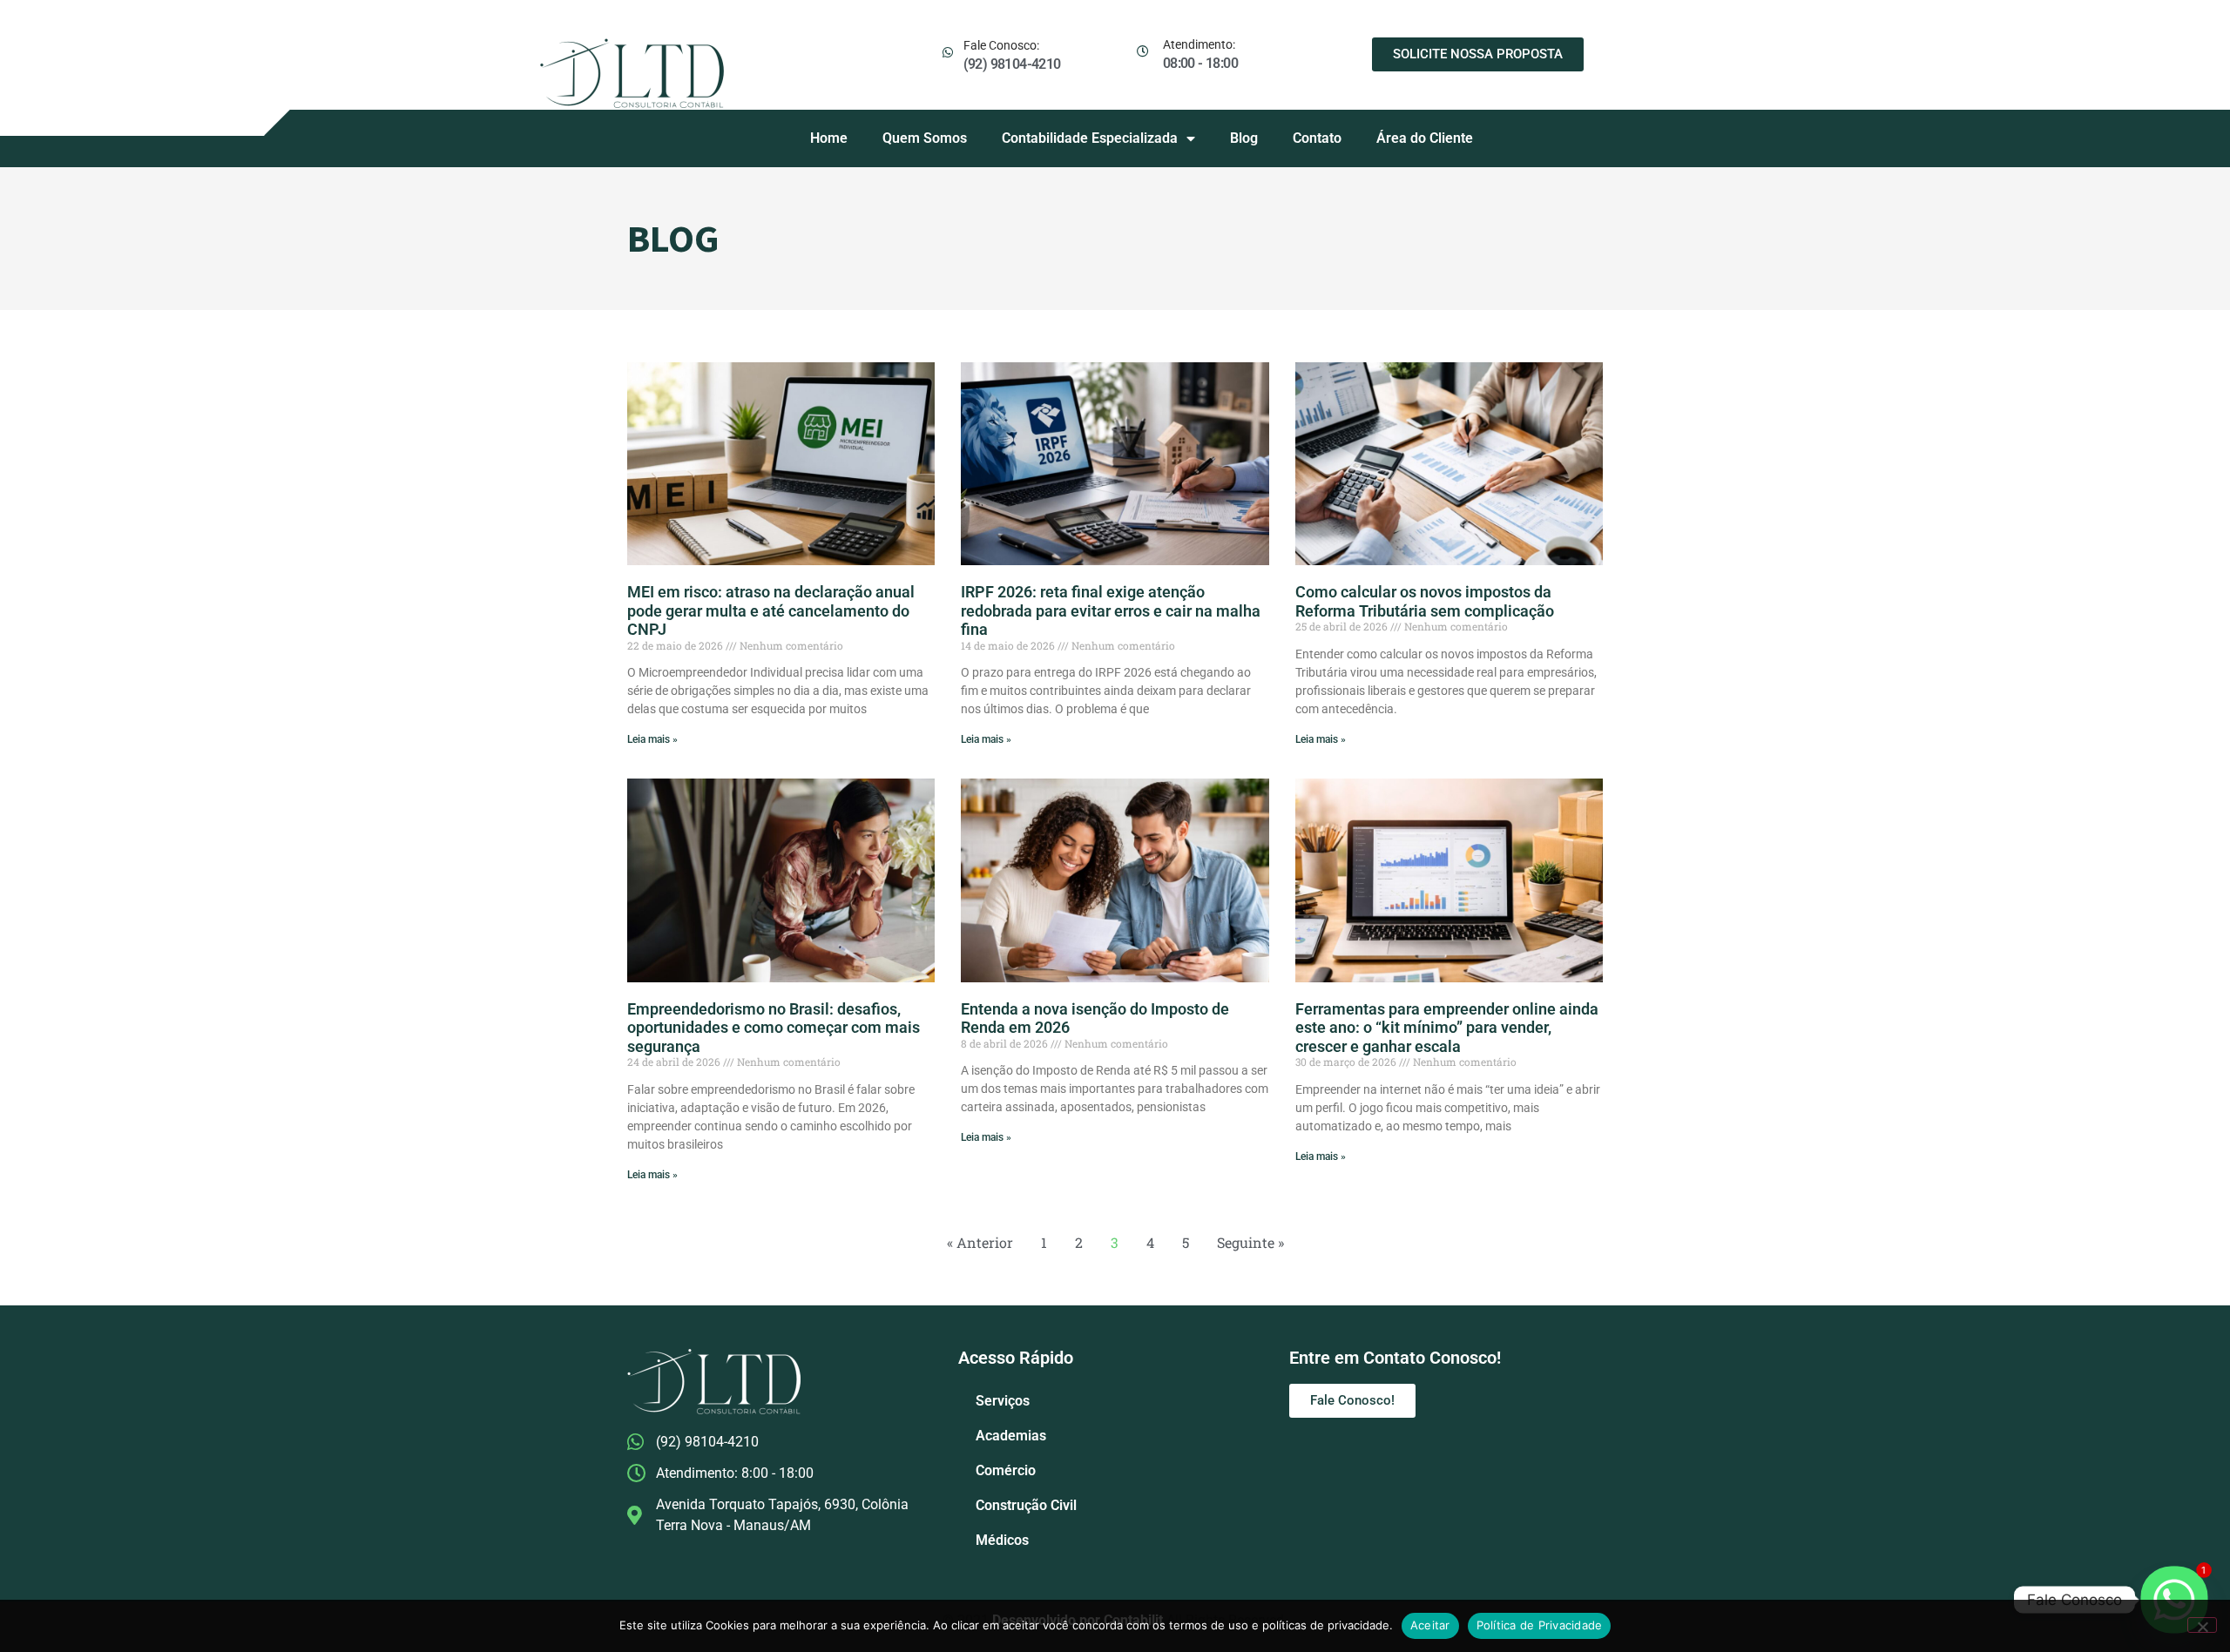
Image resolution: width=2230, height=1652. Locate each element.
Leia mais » (652, 739)
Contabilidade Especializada (1090, 138)
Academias (1011, 1436)
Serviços (1003, 1401)
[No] (2202, 1625)
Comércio (1006, 1470)
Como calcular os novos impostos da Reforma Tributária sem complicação (1425, 601)
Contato (1317, 138)
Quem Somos (925, 138)
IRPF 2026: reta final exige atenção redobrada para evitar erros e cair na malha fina (1111, 610)
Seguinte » (1250, 1242)
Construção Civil (1026, 1505)
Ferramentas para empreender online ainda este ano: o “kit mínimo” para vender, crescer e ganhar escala (1447, 1028)
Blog (1244, 138)
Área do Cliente (1425, 138)
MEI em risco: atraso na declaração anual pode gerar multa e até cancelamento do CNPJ (771, 610)
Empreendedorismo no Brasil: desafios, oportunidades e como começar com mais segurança (774, 1028)
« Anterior (980, 1242)
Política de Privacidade (1540, 1625)
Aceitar (1430, 1625)
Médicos (1002, 1540)
